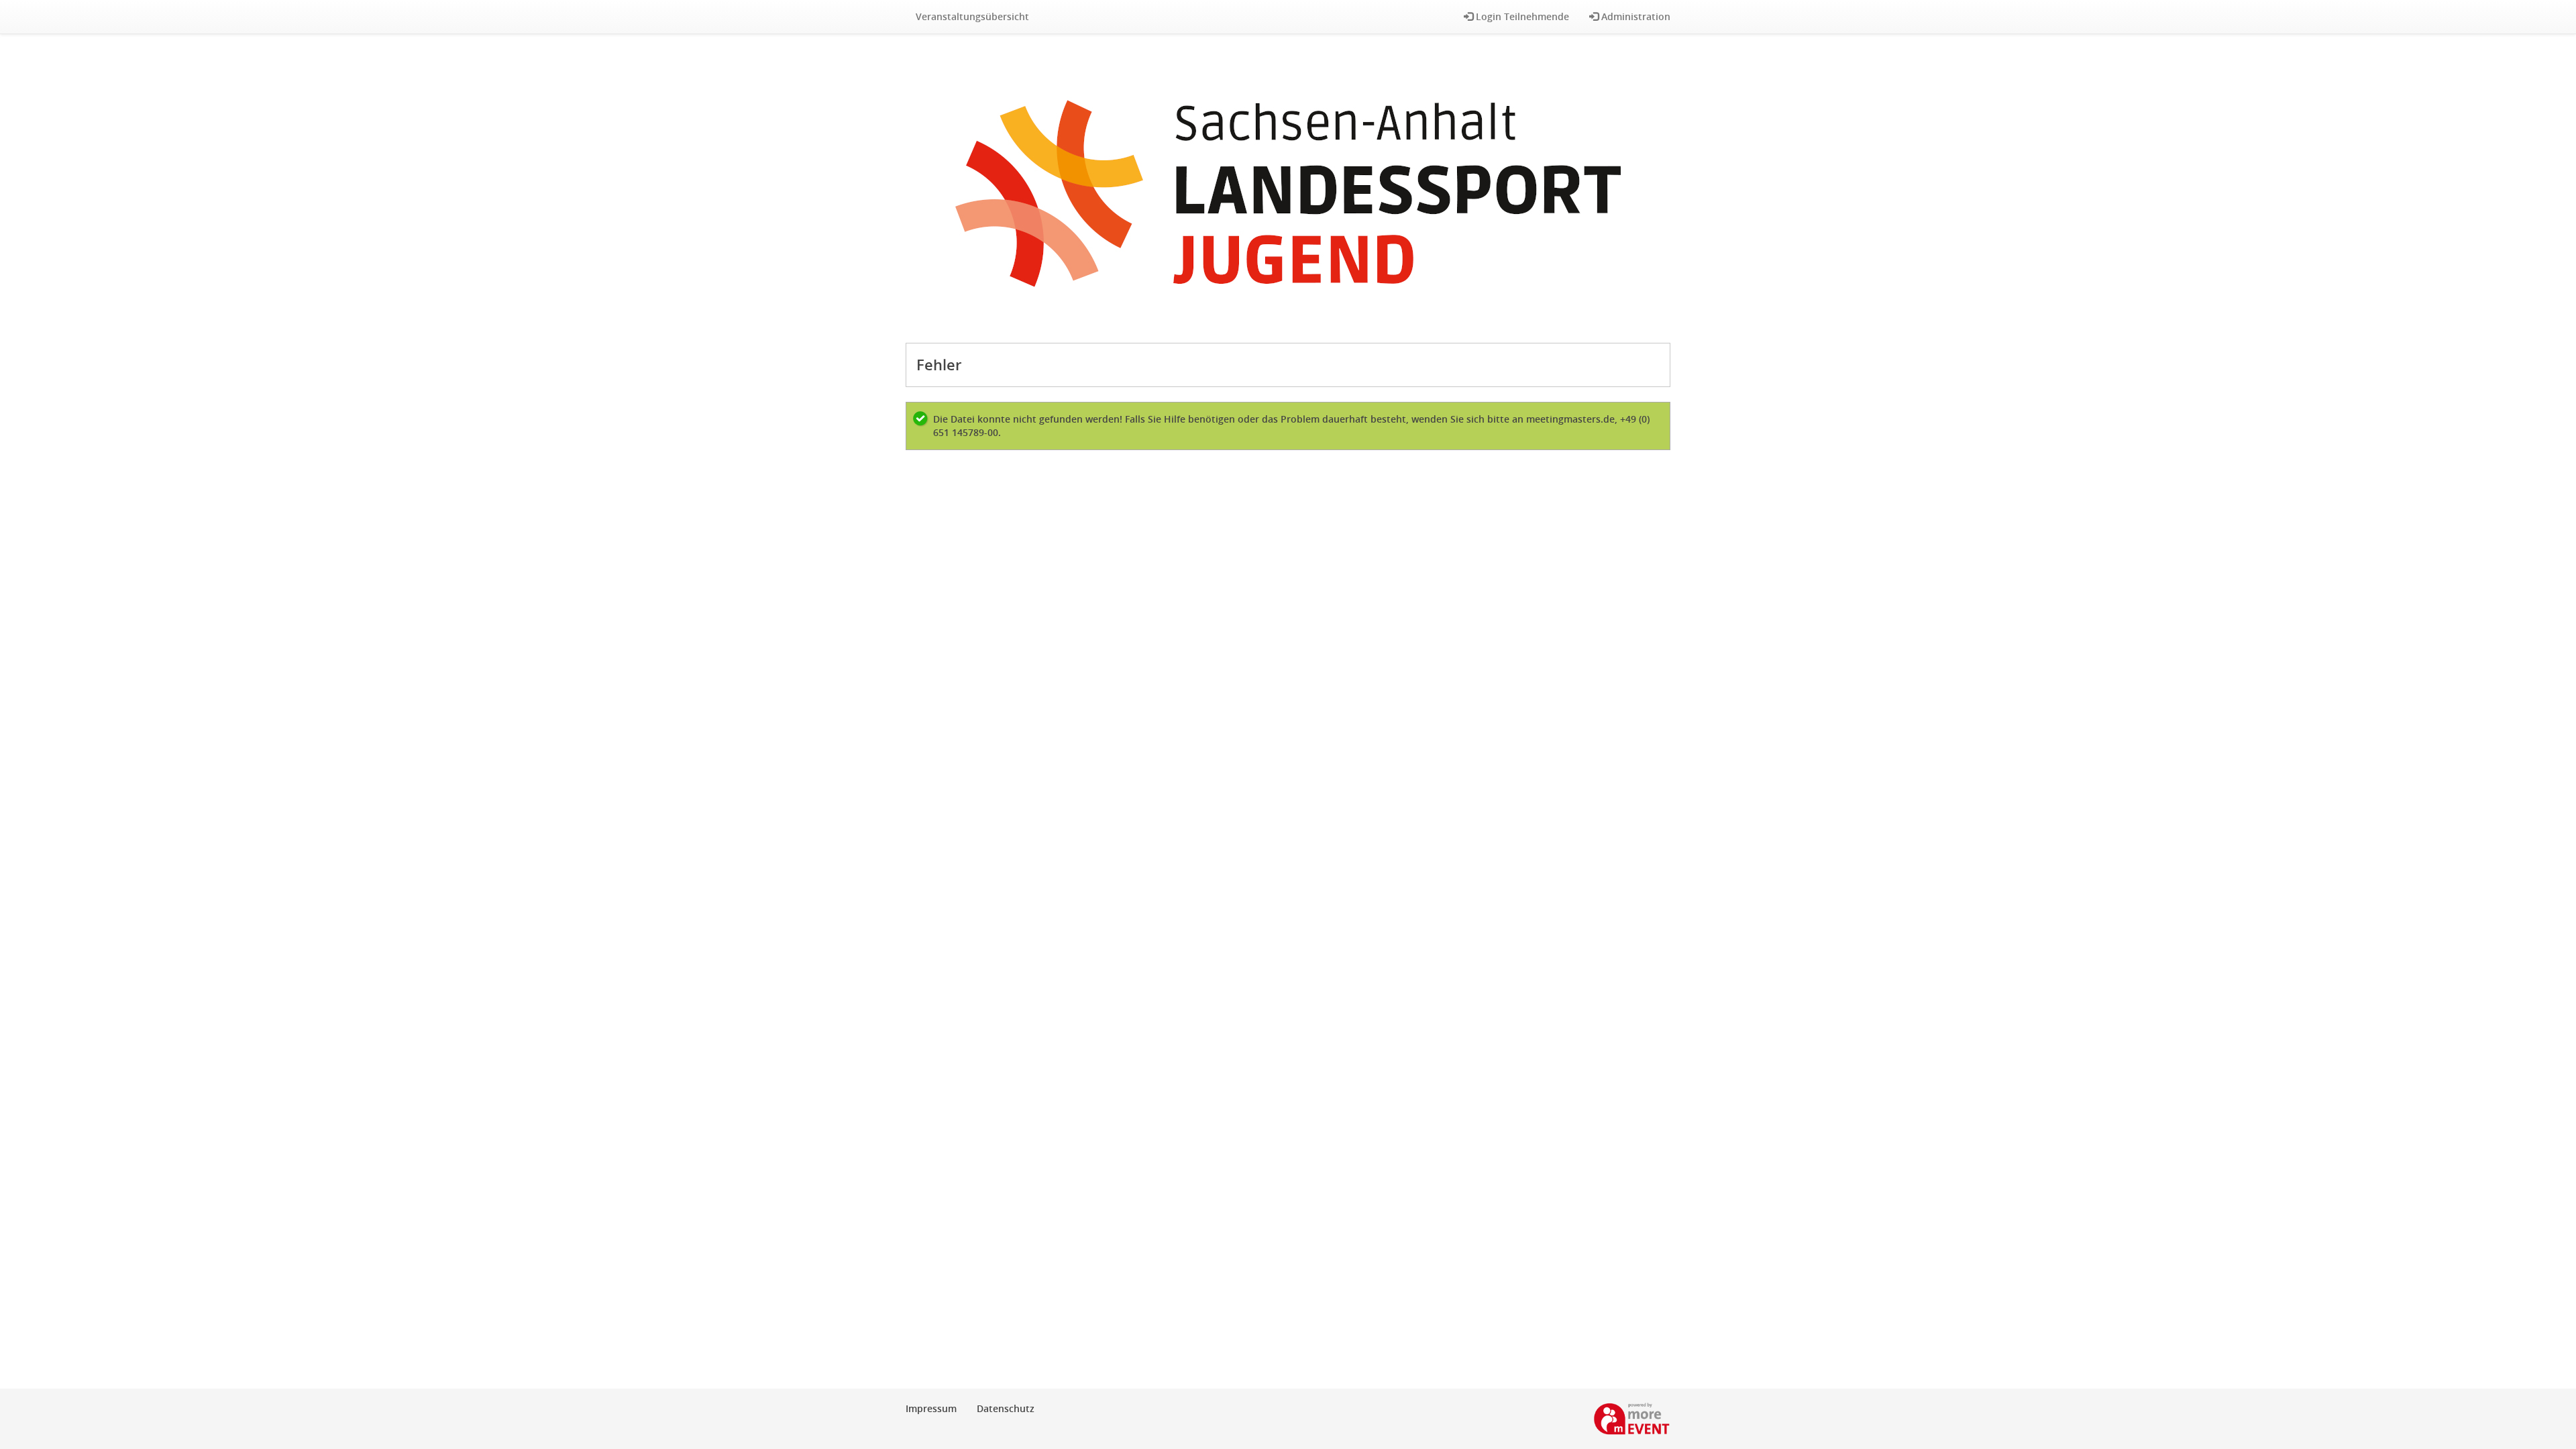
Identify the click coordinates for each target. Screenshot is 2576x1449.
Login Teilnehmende (1521, 16)
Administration (1634, 16)
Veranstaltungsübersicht (972, 16)
